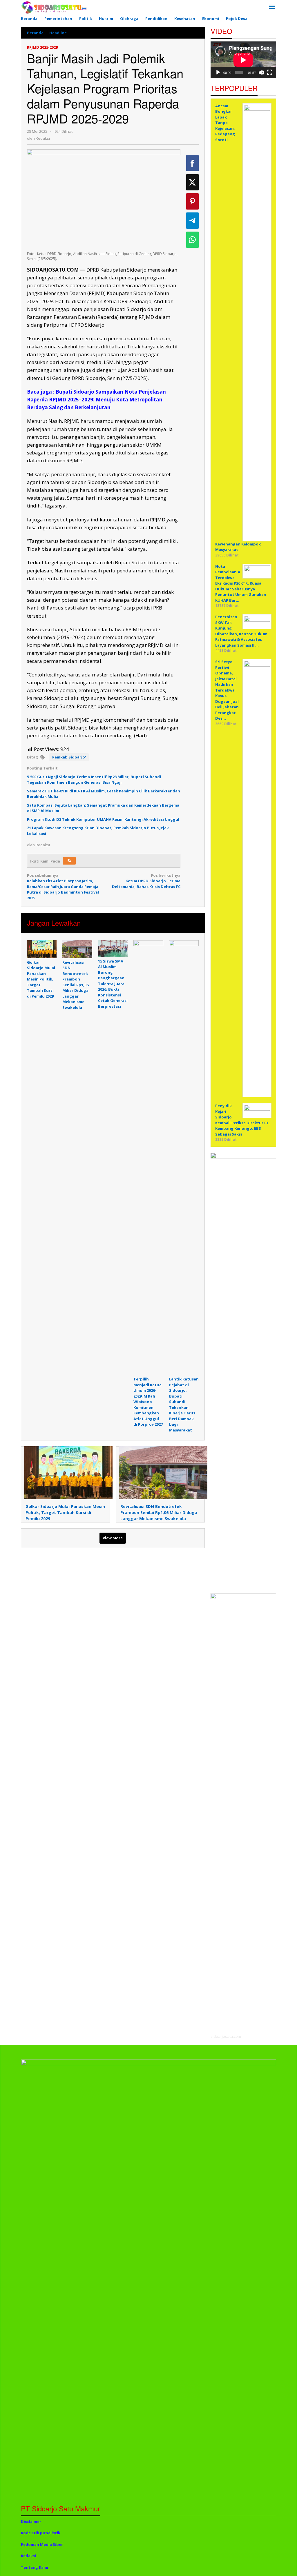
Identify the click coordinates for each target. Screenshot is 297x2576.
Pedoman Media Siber (42, 2544)
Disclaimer (31, 2522)
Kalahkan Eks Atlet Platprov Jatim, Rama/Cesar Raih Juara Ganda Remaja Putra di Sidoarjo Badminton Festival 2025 (63, 887)
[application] (243, 60)
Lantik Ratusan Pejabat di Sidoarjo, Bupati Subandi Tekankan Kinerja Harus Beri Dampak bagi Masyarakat (184, 1405)
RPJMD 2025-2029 (42, 47)
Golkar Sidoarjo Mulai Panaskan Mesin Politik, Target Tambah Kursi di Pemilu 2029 (41, 979)
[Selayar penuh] (270, 72)
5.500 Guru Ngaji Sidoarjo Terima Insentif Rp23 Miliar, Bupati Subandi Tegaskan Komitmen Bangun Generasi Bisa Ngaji (94, 780)
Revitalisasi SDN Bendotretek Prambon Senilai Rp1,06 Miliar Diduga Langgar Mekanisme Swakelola (75, 985)
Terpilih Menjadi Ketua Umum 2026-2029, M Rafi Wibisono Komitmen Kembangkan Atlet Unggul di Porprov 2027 (148, 1402)
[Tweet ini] (192, 182)
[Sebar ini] (192, 163)
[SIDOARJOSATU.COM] (54, 7)
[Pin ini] (192, 201)
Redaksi (28, 2556)
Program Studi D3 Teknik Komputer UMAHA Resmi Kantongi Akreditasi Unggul (103, 819)
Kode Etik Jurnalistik (41, 2533)
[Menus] (272, 7)
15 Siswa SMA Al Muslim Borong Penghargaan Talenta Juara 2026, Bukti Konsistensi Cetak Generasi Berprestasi (113, 984)
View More (113, 1538)
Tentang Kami (35, 2567)
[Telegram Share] (192, 221)
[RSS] (69, 861)
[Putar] (218, 72)
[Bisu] (261, 72)
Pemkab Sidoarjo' (69, 757)
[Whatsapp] (192, 240)
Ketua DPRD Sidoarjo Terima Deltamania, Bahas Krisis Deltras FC (146, 881)
